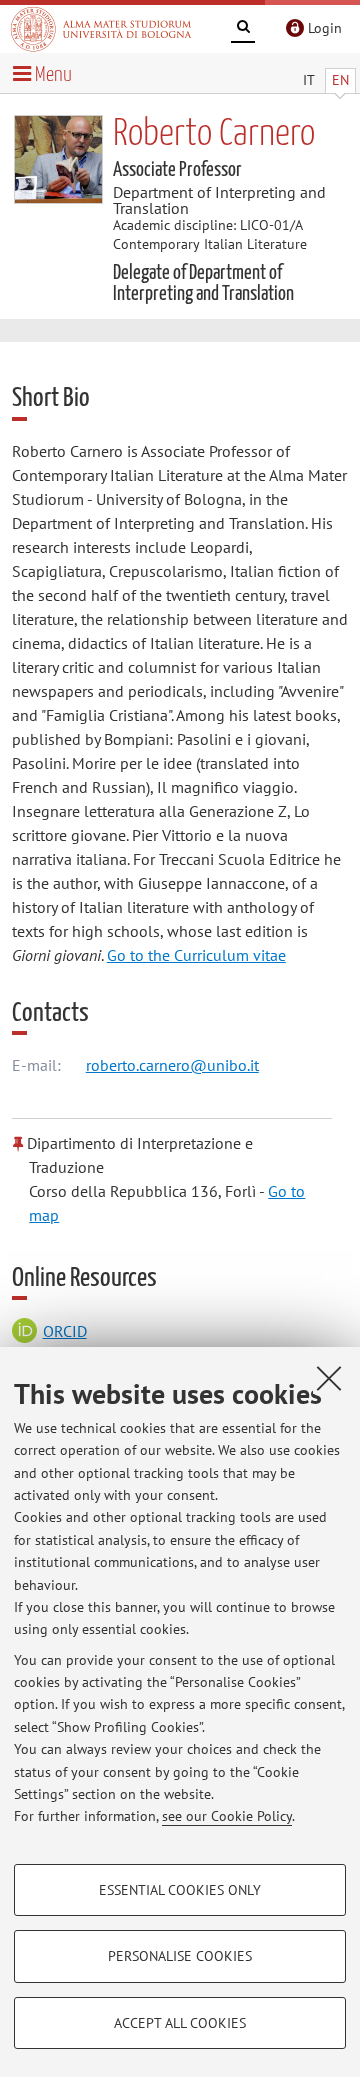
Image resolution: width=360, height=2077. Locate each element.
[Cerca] (243, 30)
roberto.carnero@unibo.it (172, 1065)
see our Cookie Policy (227, 1816)
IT (309, 80)
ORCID (65, 1331)
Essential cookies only (180, 1890)
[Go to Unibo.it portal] (101, 29)
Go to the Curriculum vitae (196, 955)
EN (340, 80)
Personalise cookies (180, 1956)
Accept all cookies (180, 2023)
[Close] (329, 1378)
